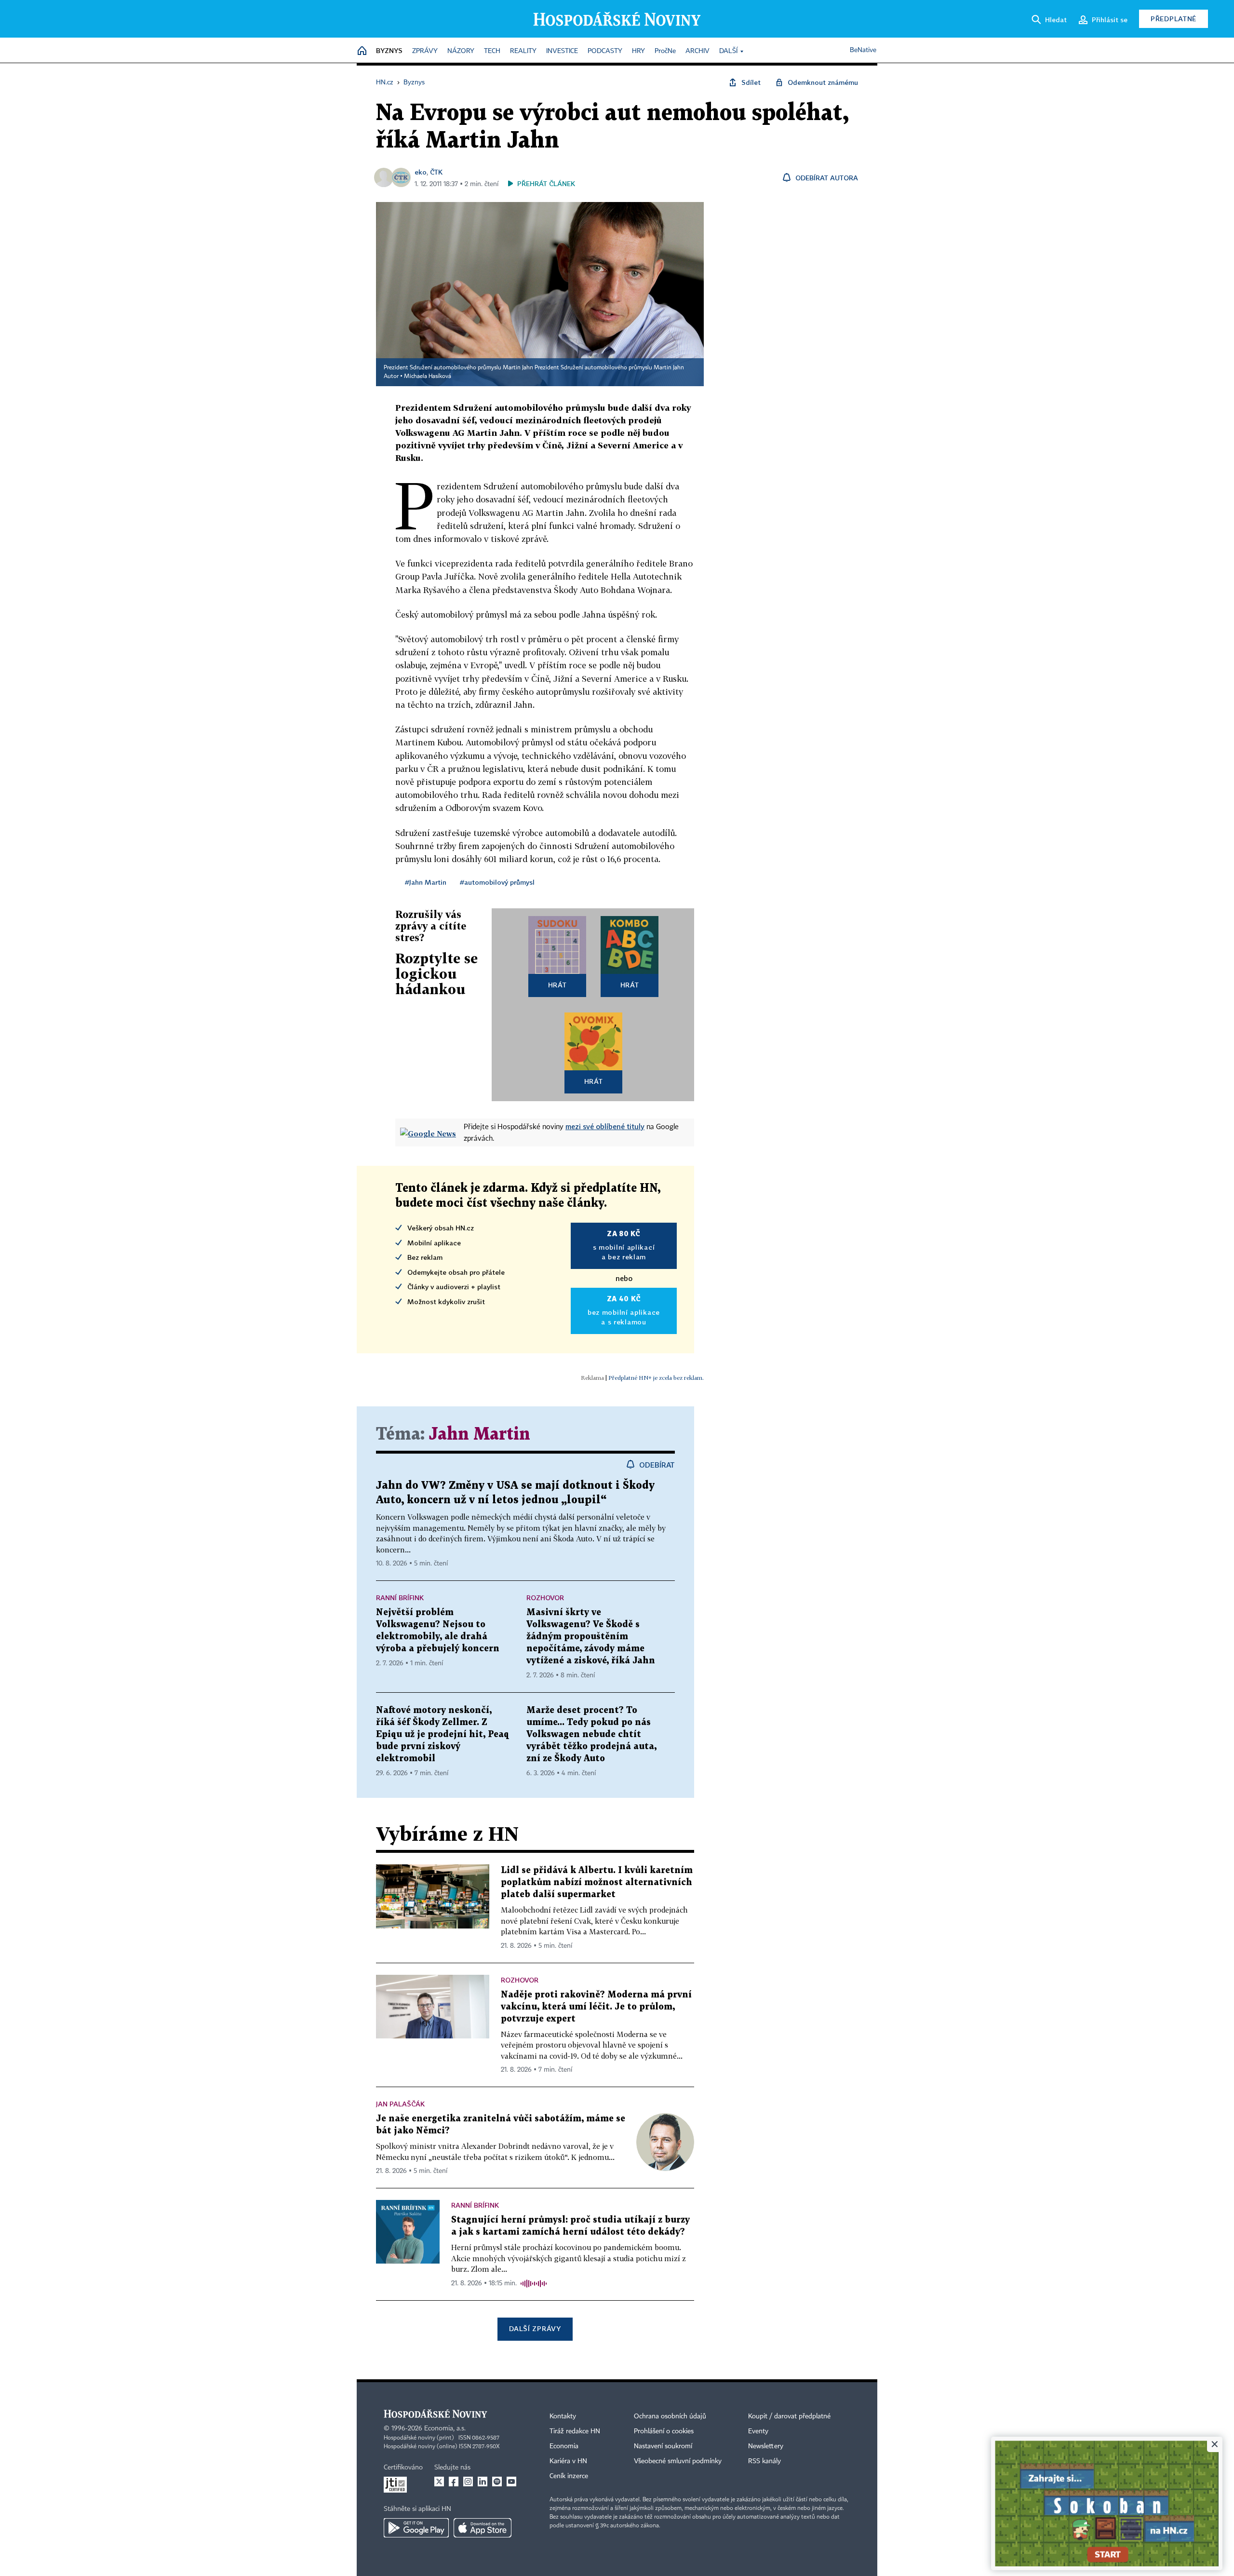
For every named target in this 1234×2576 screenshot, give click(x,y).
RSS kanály (765, 2461)
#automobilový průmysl (497, 882)
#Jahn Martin (426, 882)
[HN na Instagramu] (468, 2482)
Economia (564, 2446)
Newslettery (766, 2446)
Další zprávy (535, 2328)
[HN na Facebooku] (454, 2482)
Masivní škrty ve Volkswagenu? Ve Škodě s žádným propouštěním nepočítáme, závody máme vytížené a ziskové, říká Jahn (591, 1637)
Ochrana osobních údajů (670, 2416)
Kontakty (563, 2416)
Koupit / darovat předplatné (789, 2416)
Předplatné (1174, 19)
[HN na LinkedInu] (483, 2482)
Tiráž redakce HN (575, 2431)
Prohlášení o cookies (664, 2431)
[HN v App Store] (483, 2528)
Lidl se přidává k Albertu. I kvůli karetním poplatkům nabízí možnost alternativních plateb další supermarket (597, 1882)
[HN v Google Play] (416, 2528)
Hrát (557, 985)
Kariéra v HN (568, 2461)
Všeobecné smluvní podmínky (678, 2461)
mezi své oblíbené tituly (605, 1126)
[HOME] (362, 51)
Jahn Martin (480, 1435)
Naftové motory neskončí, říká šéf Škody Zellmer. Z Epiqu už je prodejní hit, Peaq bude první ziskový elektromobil (443, 1734)
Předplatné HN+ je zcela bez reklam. (656, 1378)
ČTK (436, 172)
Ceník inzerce (569, 2476)
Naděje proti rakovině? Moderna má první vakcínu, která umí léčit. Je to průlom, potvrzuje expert (596, 2007)
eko (421, 172)
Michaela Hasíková (428, 377)
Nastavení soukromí (663, 2446)
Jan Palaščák (400, 2104)
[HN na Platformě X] (439, 2482)
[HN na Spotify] (497, 2482)
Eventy (758, 2431)
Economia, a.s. (445, 2428)
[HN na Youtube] (511, 2482)
